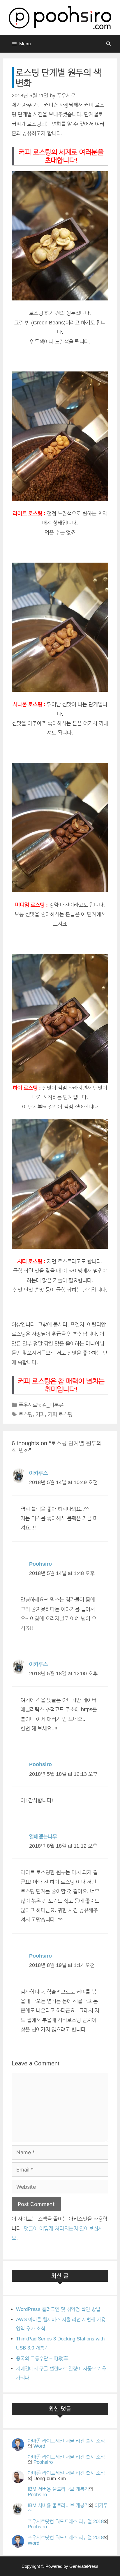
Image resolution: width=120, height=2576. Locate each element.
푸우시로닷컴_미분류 (41, 1405)
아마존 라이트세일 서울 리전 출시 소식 (66, 2441)
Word (39, 2446)
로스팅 (26, 1414)
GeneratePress (84, 2566)
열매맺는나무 (43, 1837)
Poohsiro (40, 1564)
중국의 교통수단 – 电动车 (42, 2358)
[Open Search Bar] (108, 44)
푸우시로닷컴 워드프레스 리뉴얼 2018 (66, 2521)
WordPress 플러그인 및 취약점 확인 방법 (58, 2309)
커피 (40, 1414)
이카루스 (38, 1473)
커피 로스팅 (60, 1414)
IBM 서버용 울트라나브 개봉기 (58, 2489)
